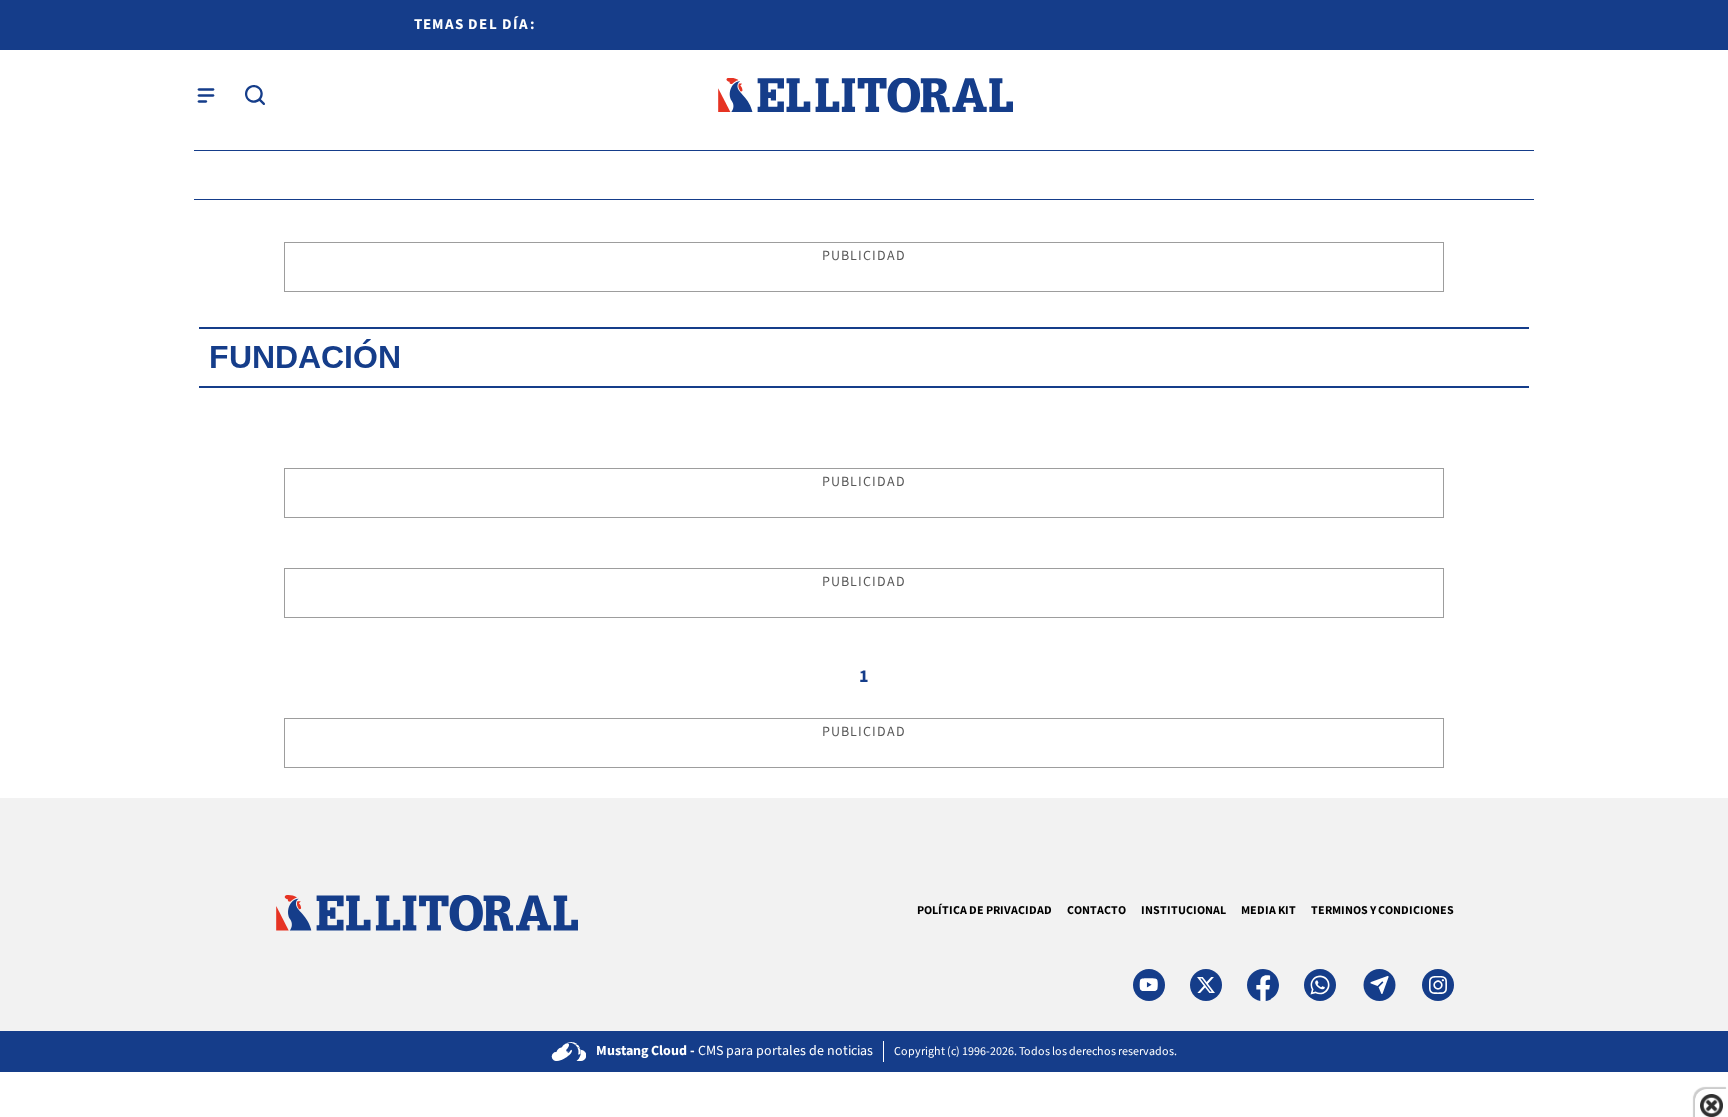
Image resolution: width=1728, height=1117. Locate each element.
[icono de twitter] (1206, 985)
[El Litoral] (864, 95)
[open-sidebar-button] (206, 95)
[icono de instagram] (1438, 985)
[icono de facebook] (1263, 985)
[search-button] (255, 95)
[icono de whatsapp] (1320, 985)
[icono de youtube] (1149, 985)
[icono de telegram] (1379, 985)
